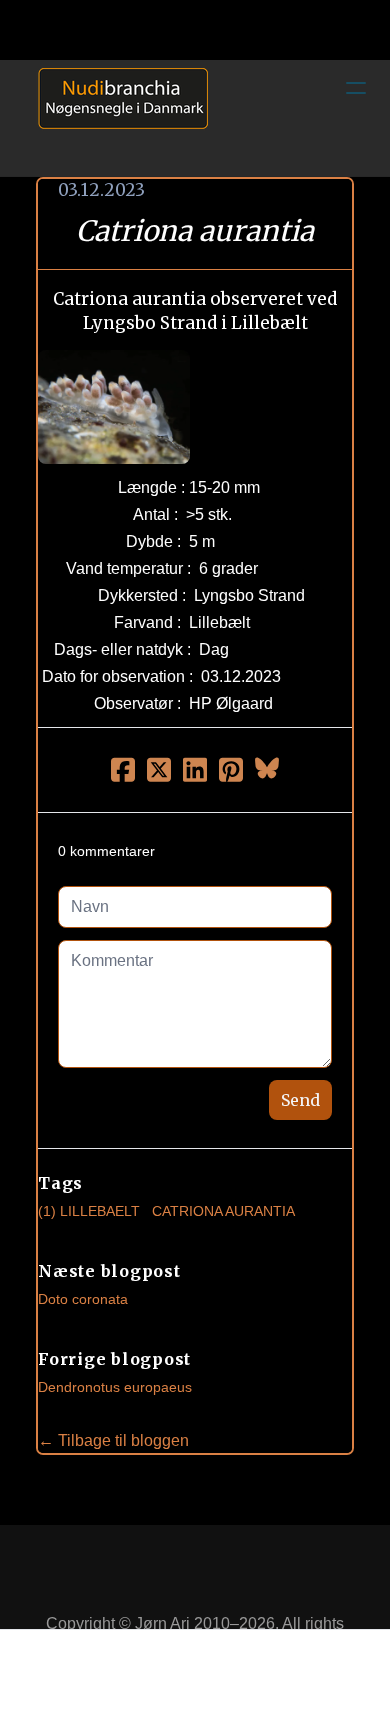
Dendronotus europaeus (115, 1387)
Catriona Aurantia (223, 1211)
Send (300, 1100)
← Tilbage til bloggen (113, 1440)
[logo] (116, 118)
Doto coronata (83, 1299)
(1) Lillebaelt (89, 1211)
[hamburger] (356, 88)
